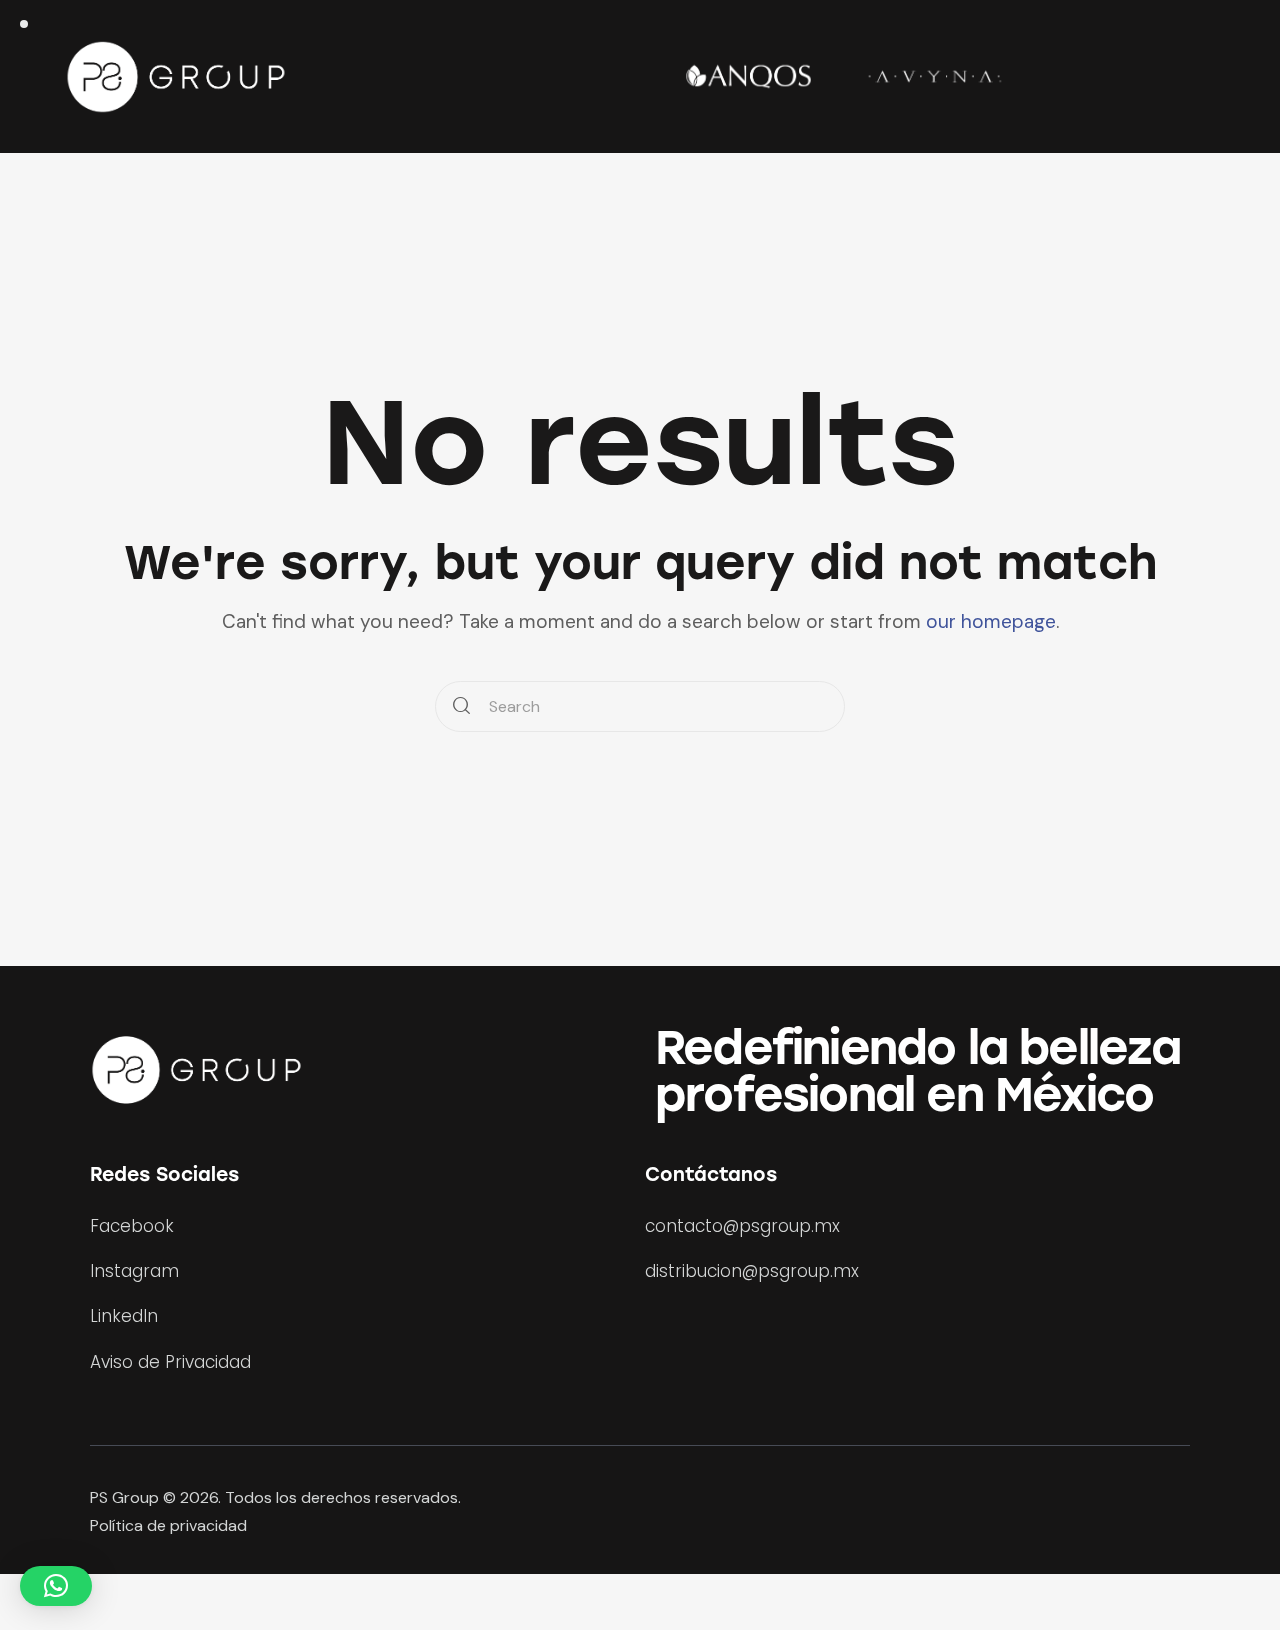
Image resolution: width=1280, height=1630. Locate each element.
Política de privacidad (168, 1525)
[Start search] (461, 706)
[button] (56, 1586)
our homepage (991, 621)
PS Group (124, 1497)
